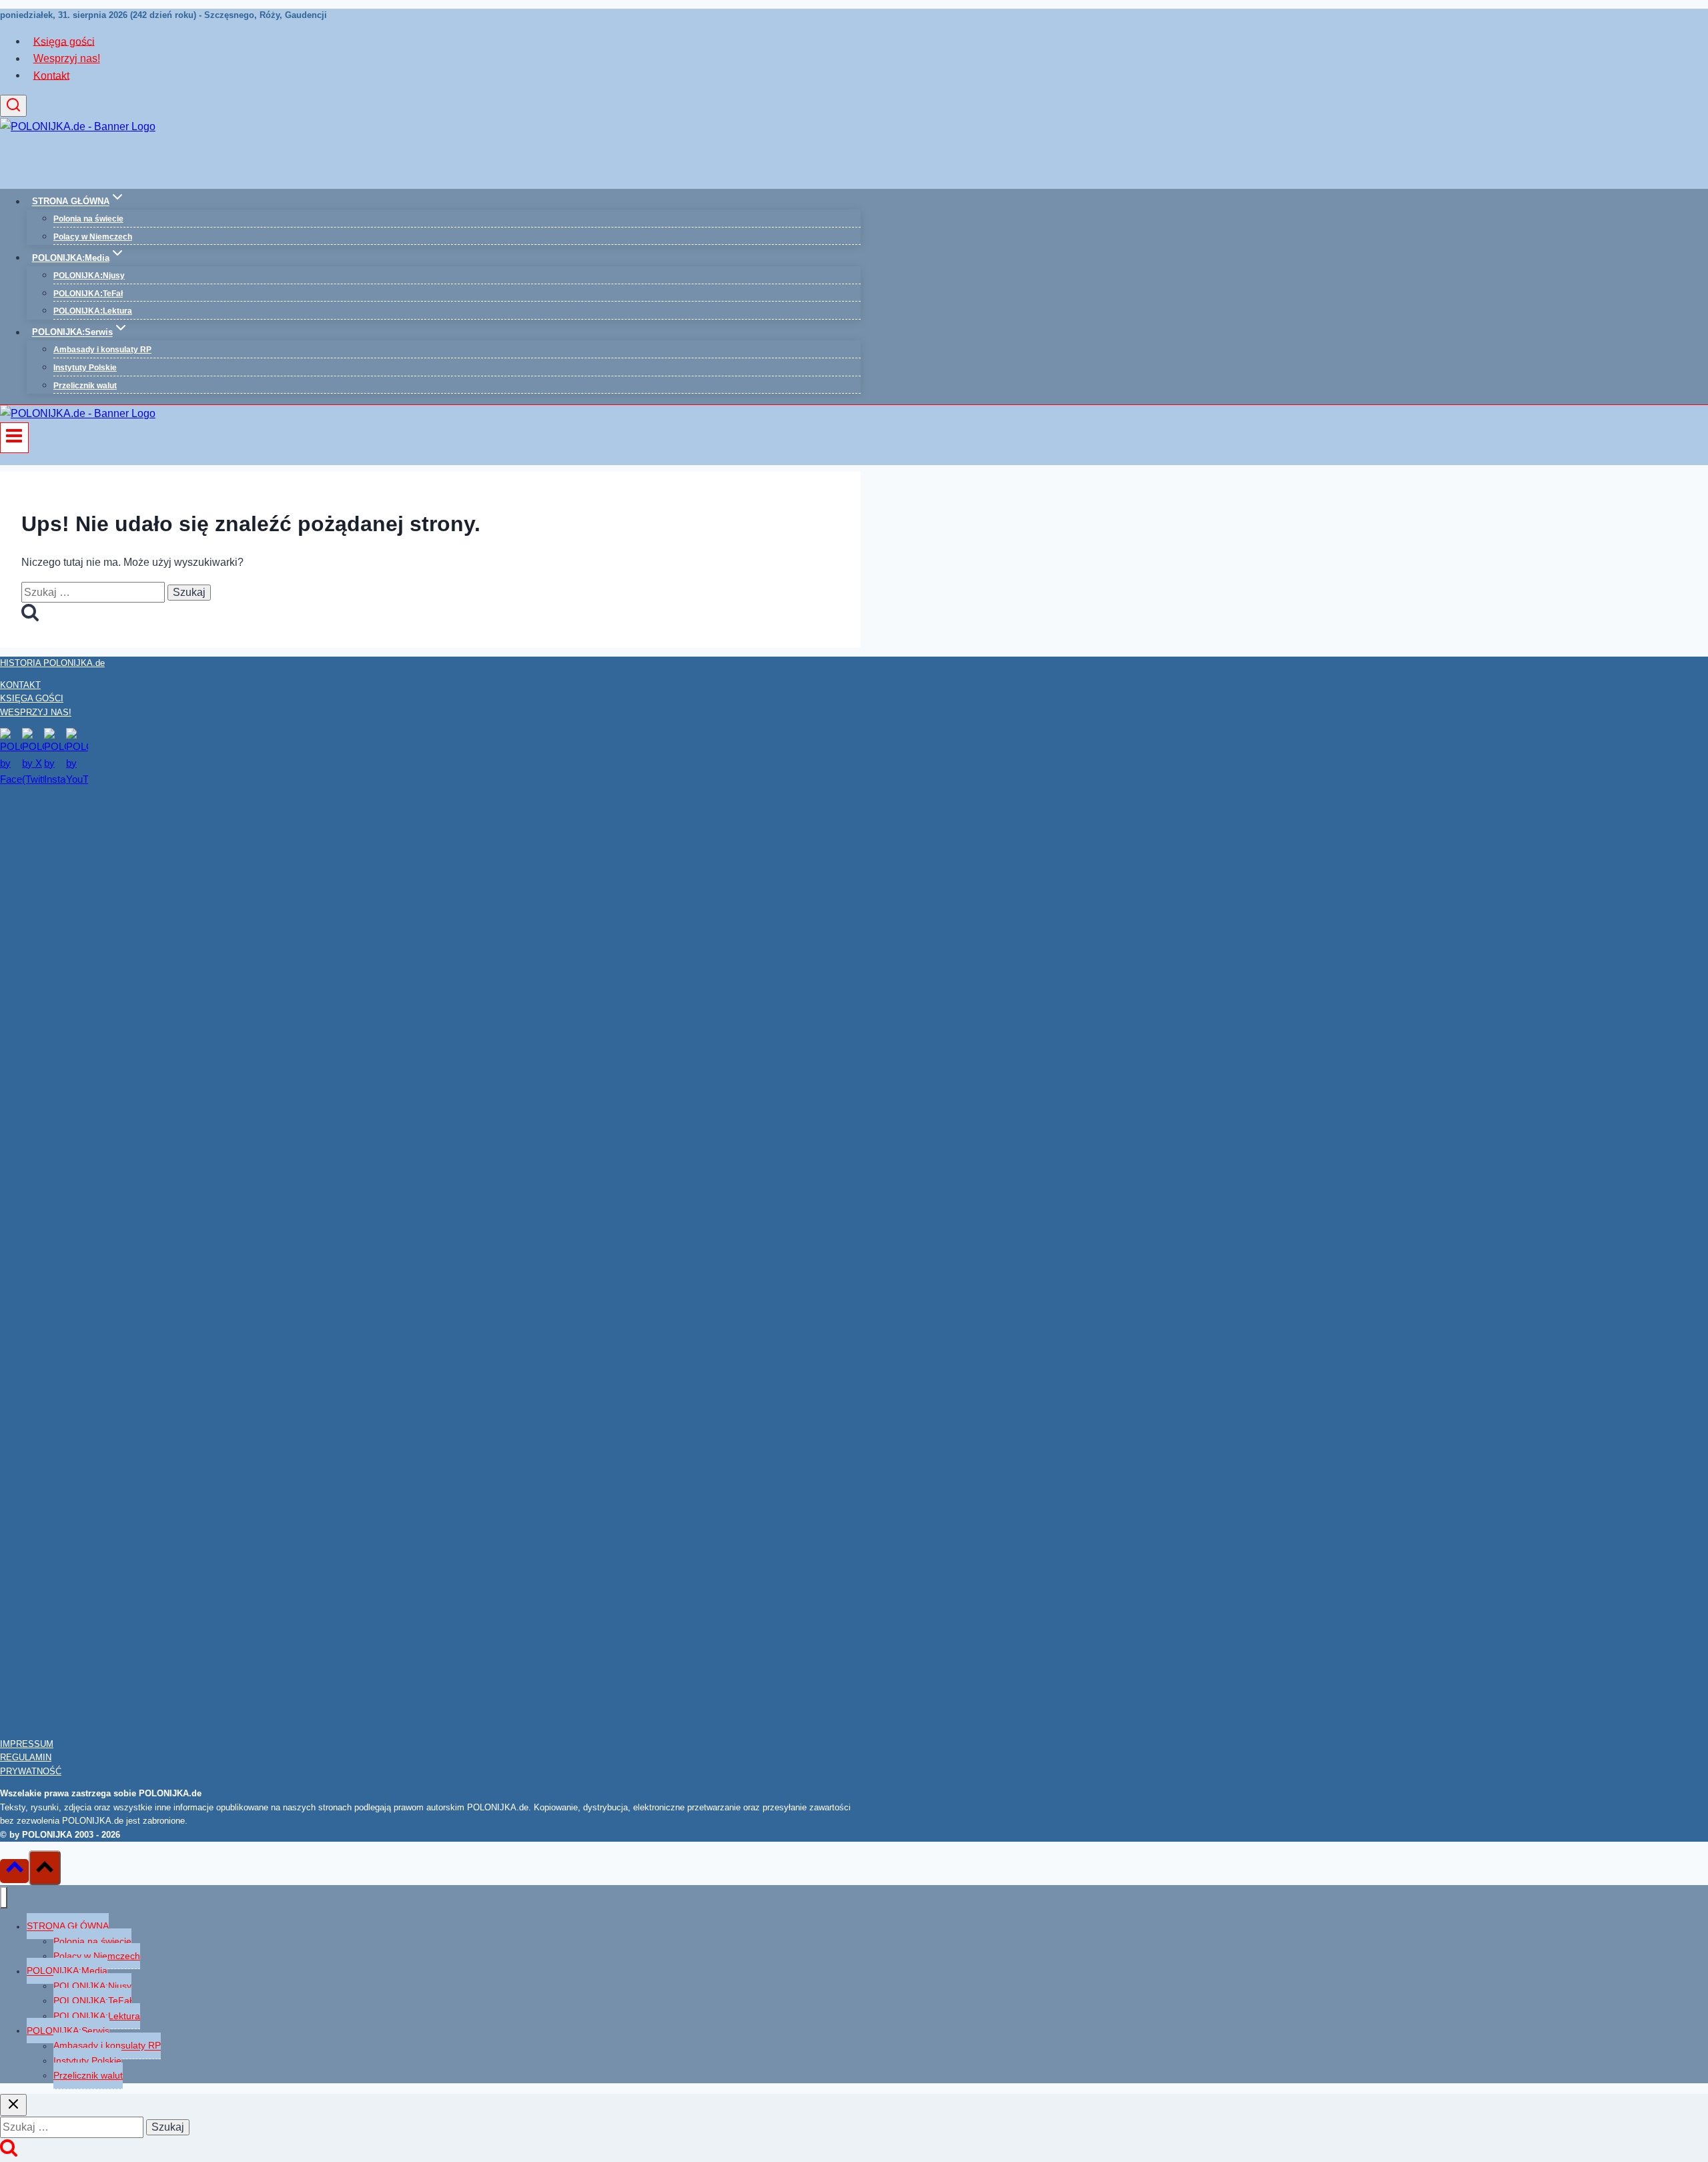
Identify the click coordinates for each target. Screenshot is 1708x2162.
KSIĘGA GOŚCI (32, 698)
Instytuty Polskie (85, 368)
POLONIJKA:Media (67, 1971)
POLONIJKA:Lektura (93, 311)
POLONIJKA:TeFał (88, 294)
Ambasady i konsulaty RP (102, 350)
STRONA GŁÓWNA (68, 1926)
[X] (33, 779)
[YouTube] (77, 779)
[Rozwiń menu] (14, 438)
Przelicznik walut (85, 386)
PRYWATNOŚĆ (31, 1771)
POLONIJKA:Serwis (68, 2031)
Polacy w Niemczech (93, 237)
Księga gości (64, 41)
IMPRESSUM (27, 1744)
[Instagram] (55, 779)
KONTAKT (20, 685)
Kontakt (51, 75)
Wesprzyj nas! (67, 58)
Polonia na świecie (88, 219)
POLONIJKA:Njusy (89, 276)
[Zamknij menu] (4, 1897)
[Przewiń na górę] (14, 1871)
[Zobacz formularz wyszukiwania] (13, 106)
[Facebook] (11, 779)
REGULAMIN (26, 1757)
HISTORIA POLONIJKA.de (52, 663)
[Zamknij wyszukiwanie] (13, 2105)
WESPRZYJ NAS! (36, 712)
